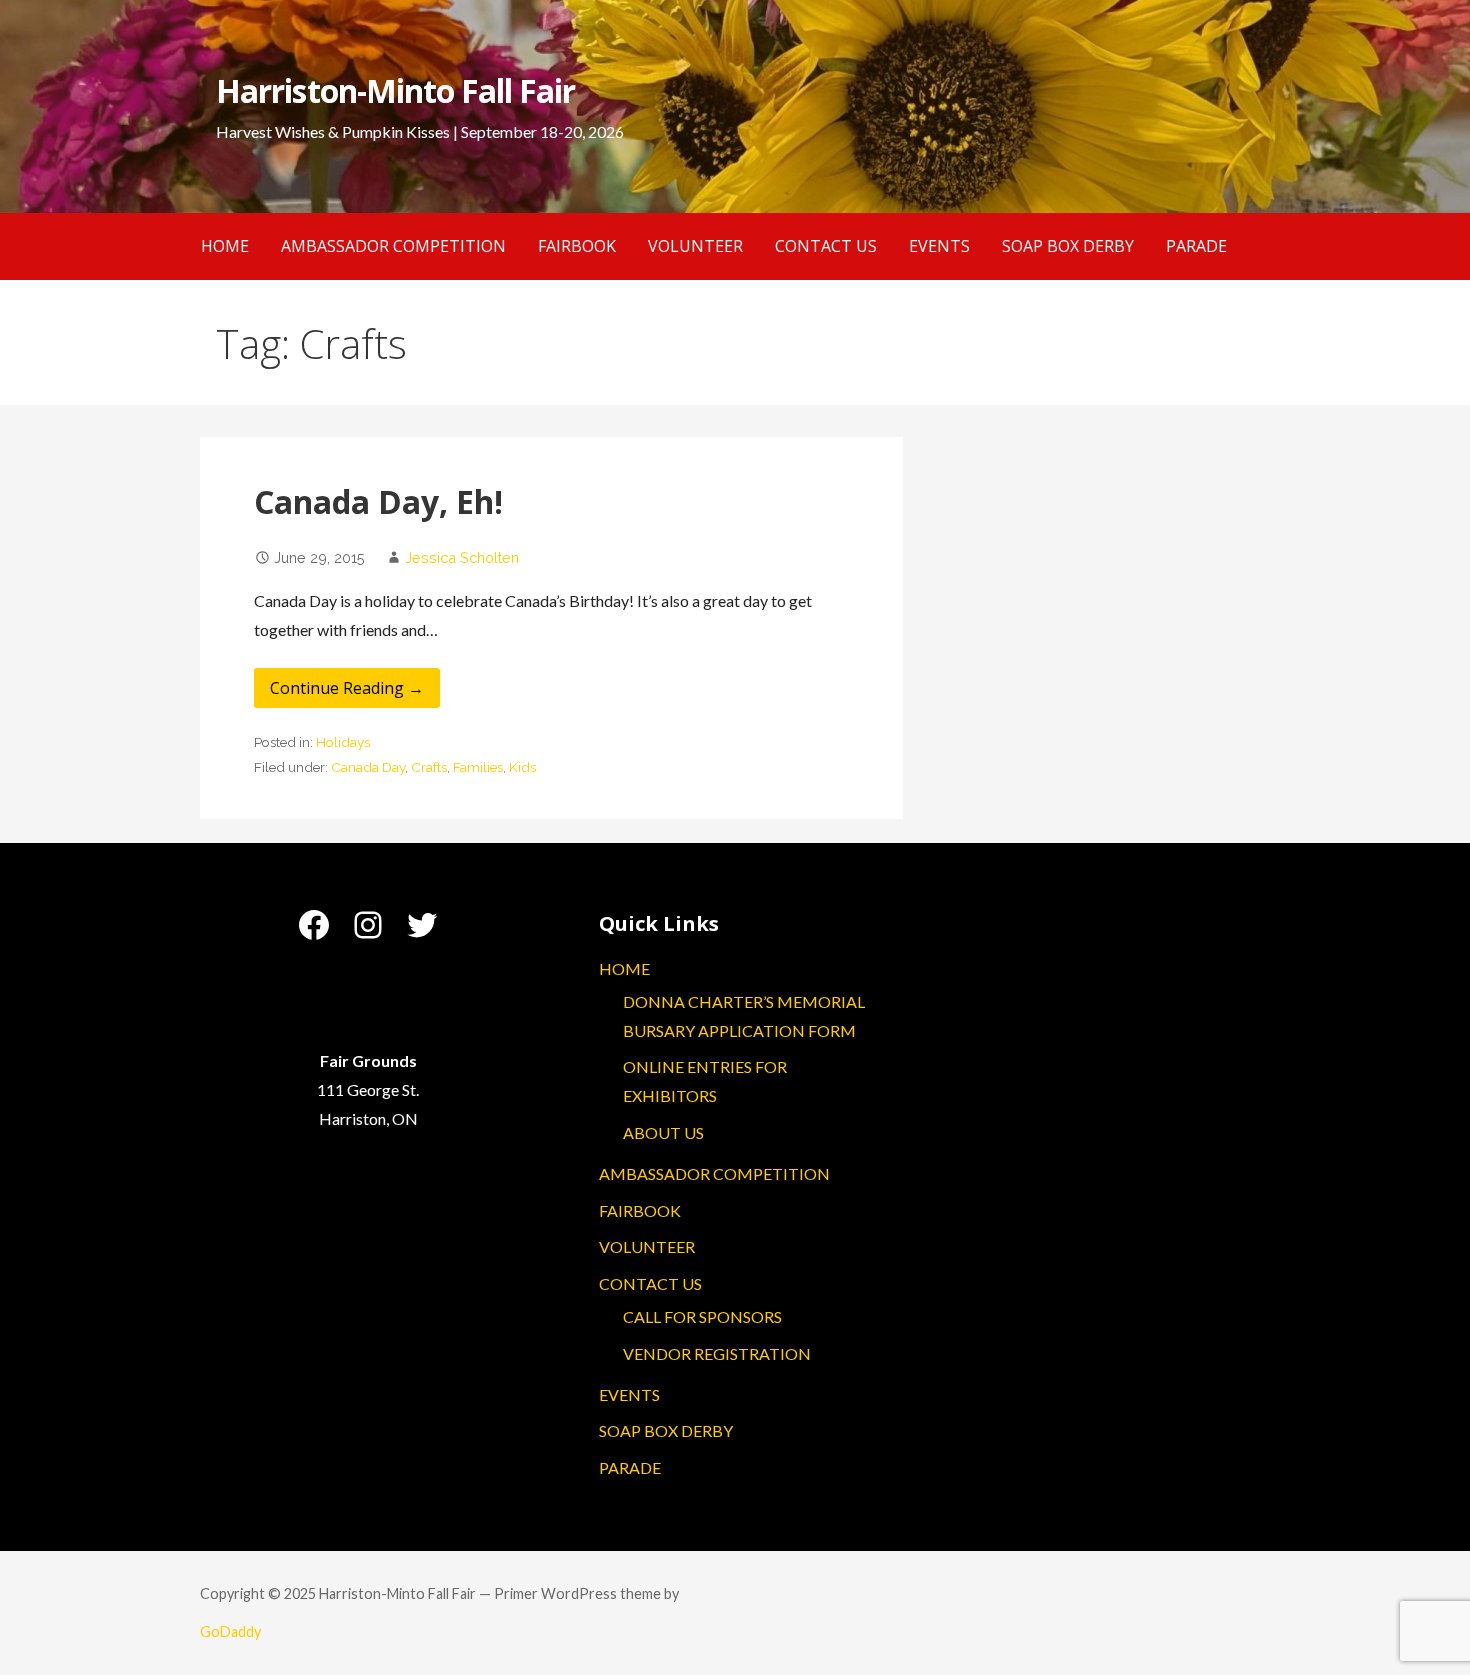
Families (478, 767)
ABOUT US (663, 1132)
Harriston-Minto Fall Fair (395, 90)
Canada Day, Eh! (378, 501)
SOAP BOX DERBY (1068, 246)
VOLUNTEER (695, 246)
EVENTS (939, 246)
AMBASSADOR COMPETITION (393, 246)
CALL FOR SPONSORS (702, 1316)
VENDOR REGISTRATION (717, 1353)
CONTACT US (826, 246)
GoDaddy (230, 1631)
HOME (225, 246)
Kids (522, 767)
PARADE (1196, 246)
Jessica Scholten (462, 557)
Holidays (343, 742)
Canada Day (368, 767)
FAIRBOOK (577, 246)
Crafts (429, 767)
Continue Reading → (347, 688)
